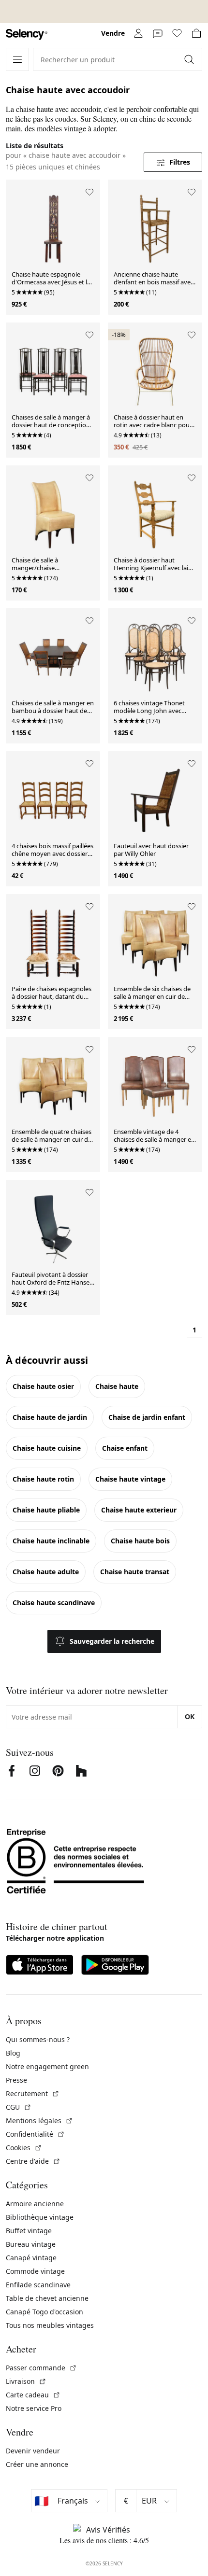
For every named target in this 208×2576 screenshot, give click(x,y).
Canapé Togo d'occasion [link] (45, 2312)
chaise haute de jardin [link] (50, 1417)
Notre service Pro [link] (34, 2408)
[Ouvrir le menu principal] (17, 59)
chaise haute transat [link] (135, 1572)
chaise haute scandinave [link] (54, 1603)
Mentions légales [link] (39, 2121)
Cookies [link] (24, 2148)
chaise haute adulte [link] (46, 1572)
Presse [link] (16, 2080)
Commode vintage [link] (35, 2271)
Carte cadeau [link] (33, 2395)
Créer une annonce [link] (37, 2464)
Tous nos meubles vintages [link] (50, 2325)
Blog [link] (13, 2053)
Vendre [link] (113, 33)
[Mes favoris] (177, 33)
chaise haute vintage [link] (130, 1479)
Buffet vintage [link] (29, 2231)
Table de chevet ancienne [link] (47, 2298)
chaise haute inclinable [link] (51, 1541)
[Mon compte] (138, 33)
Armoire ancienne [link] (35, 2204)
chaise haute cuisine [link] (47, 1448)
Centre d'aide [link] (33, 2161)
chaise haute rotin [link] (43, 1479)
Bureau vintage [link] (31, 2244)
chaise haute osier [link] (43, 1386)
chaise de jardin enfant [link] (147, 1417)
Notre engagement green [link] (47, 2066)
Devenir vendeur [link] (33, 2451)
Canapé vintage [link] (31, 2258)
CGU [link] (19, 2107)
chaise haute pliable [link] (46, 1510)
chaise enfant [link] (125, 1448)
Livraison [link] (26, 2381)
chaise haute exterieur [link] (139, 1510)
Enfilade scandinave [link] (38, 2285)
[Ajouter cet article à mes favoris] (89, 192)
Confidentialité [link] (35, 2134)
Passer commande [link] (41, 2368)
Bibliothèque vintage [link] (40, 2217)
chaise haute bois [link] (140, 1541)
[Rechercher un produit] (190, 59)
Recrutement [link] (33, 2093)
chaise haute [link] (117, 1386)
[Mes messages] (158, 33)
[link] (27, 35)
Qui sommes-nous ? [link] (38, 2039)
